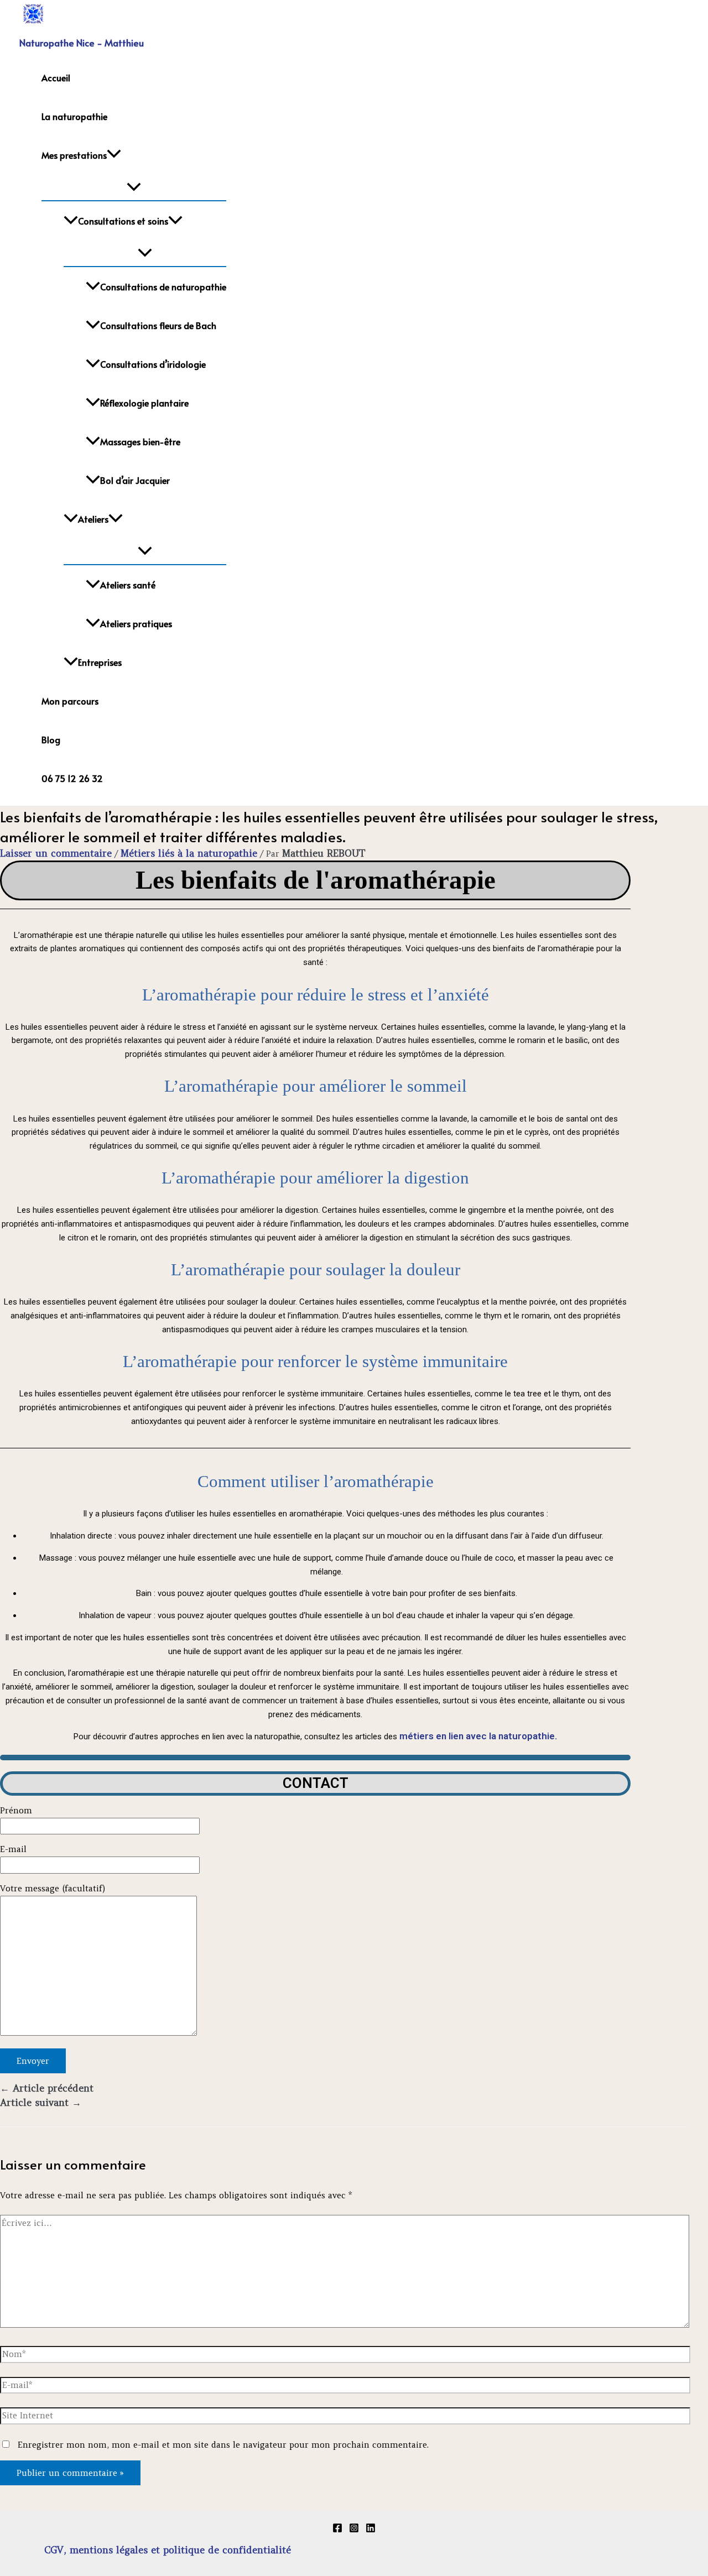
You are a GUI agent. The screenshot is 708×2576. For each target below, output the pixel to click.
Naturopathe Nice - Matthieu (82, 43)
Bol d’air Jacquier (135, 480)
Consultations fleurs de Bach (158, 325)
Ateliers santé (128, 585)
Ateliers (93, 519)
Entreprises (100, 662)
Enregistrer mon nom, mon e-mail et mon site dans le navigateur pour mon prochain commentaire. (223, 2445)
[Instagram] (354, 2530)
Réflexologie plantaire (144, 403)
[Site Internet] (345, 2418)
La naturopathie (74, 116)
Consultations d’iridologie (153, 364)
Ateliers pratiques (136, 623)
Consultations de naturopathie (163, 286)
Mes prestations (74, 155)
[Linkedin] (371, 2530)
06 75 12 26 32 (72, 778)
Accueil (56, 77)
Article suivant (41, 2103)
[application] (114, 155)
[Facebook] (337, 2530)
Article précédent (47, 2088)
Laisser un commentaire (56, 853)
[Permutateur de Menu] (134, 187)
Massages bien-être (140, 441)
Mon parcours (70, 701)
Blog (51, 739)
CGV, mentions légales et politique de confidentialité (168, 2550)
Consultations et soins (123, 221)
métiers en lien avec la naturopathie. (478, 1736)
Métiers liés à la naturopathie (189, 853)
